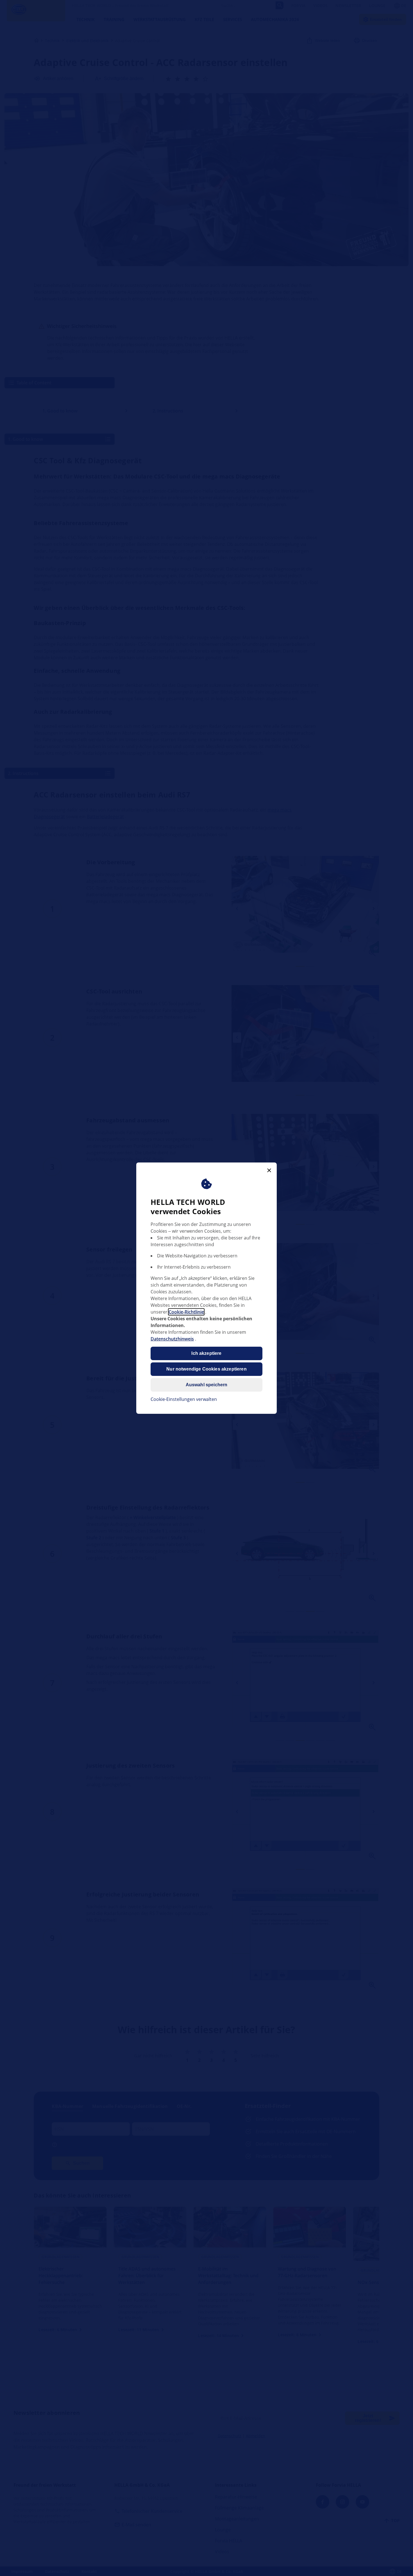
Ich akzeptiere (206, 1353)
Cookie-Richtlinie (186, 1312)
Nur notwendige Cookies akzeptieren (206, 1369)
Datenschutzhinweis (172, 1339)
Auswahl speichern (207, 1385)
